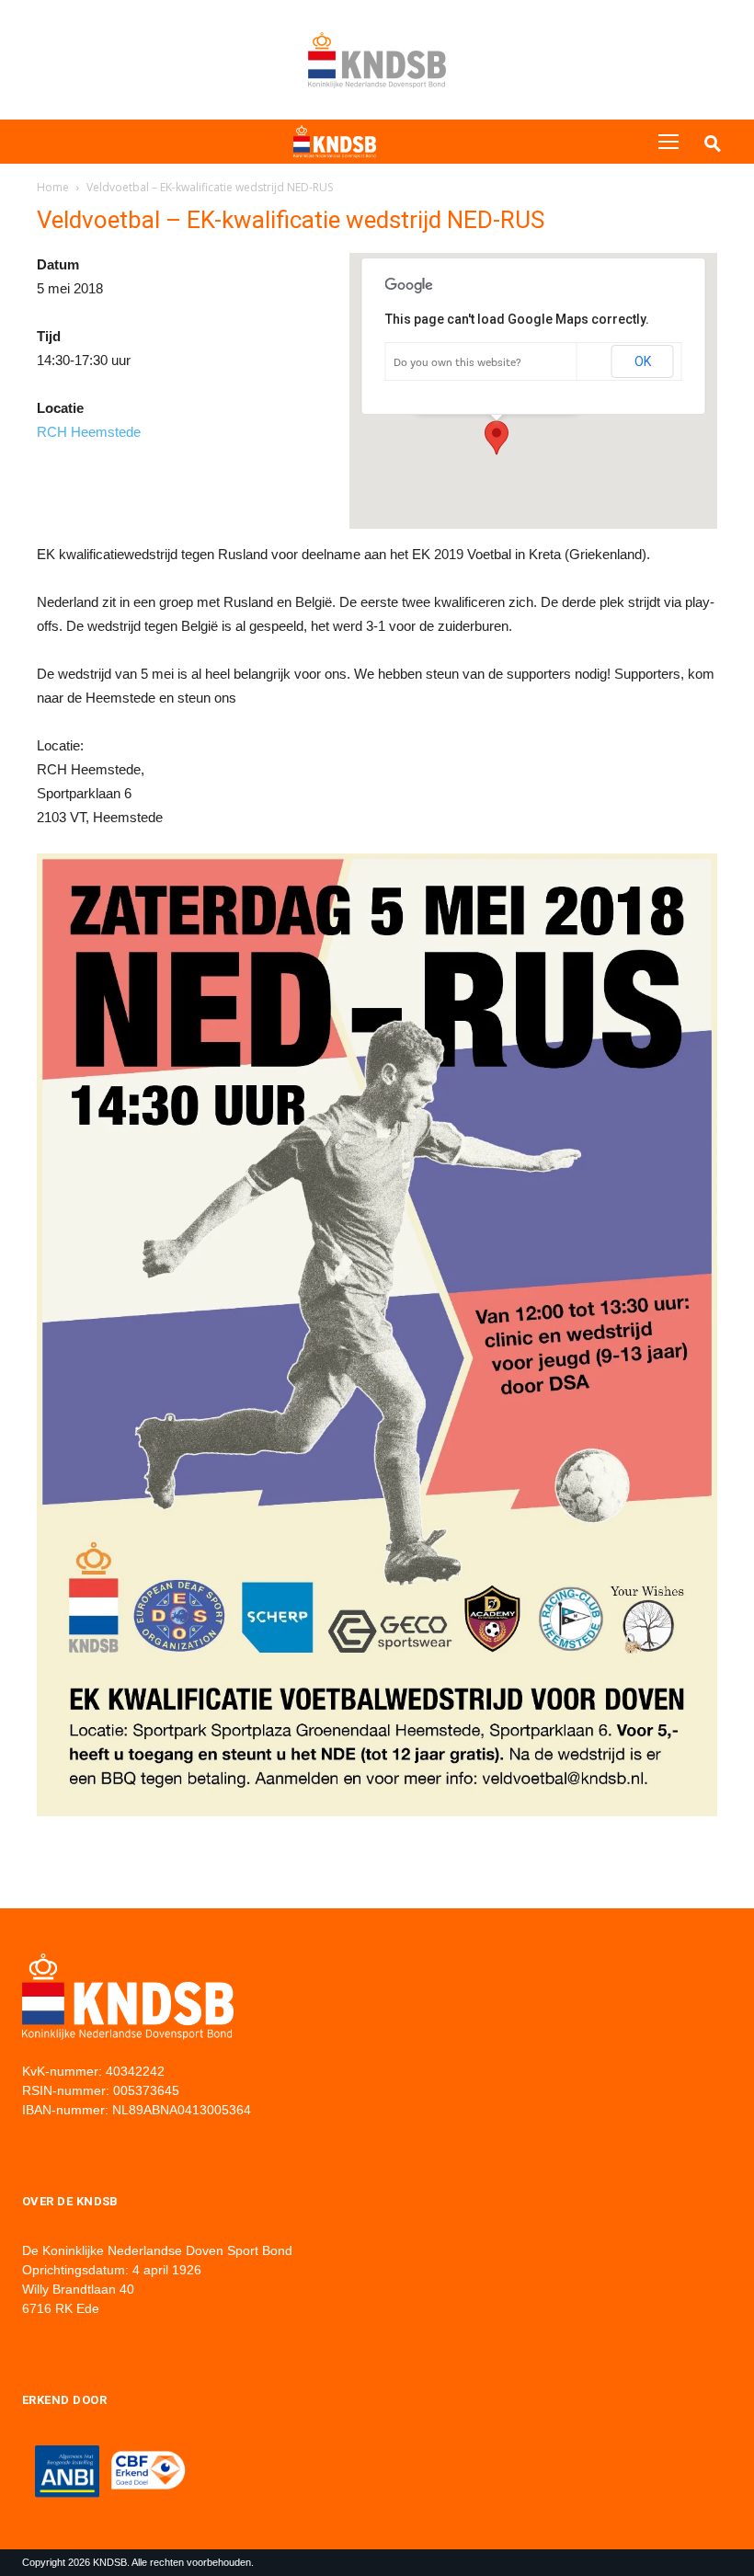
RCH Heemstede (89, 432)
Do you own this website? (457, 362)
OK (643, 361)
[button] (497, 438)
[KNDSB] (335, 142)
